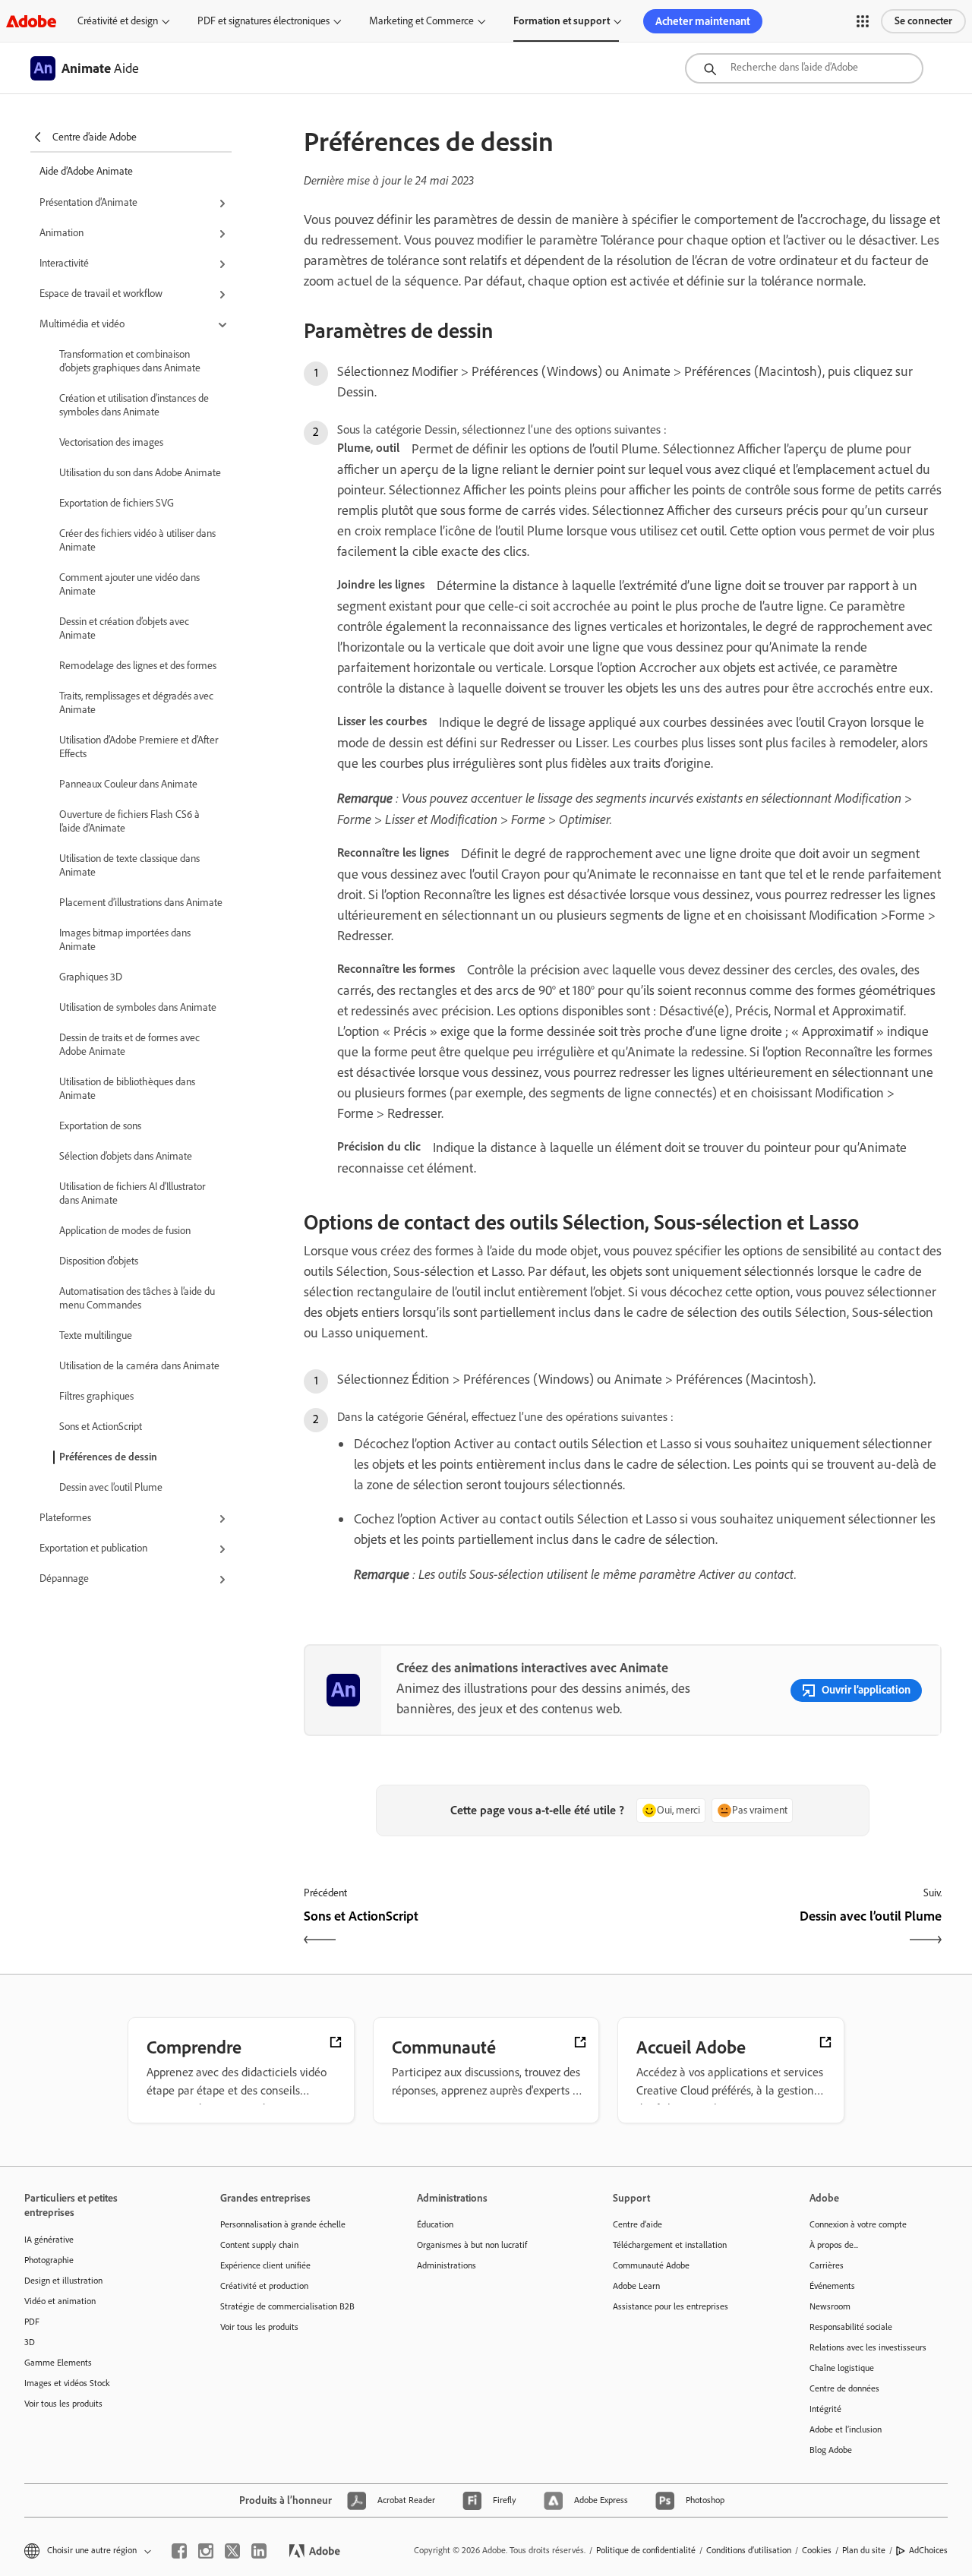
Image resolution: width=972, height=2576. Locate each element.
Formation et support (562, 21)
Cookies (817, 2550)
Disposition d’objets (99, 1261)
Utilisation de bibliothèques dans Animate (127, 1089)
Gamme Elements (58, 2363)
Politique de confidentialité (646, 2550)
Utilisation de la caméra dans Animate (139, 1366)
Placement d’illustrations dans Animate (141, 903)
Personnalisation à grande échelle (283, 2224)
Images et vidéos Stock (67, 2383)
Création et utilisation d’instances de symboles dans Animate (134, 405)
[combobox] (804, 68)
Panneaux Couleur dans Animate (128, 784)
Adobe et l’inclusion (846, 2429)
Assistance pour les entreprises (671, 2306)
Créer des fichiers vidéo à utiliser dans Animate (137, 540)
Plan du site (864, 2550)
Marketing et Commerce (421, 21)
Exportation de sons (100, 1126)
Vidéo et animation (60, 2301)
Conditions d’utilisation (749, 2550)
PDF (32, 2322)
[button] (863, 21)
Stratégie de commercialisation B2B (287, 2306)
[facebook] (179, 2551)
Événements (832, 2286)
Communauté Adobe (651, 2265)
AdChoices (928, 2550)
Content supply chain (259, 2245)
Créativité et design (118, 21)
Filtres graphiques (96, 1396)
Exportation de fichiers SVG (117, 503)
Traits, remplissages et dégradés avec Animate (136, 703)
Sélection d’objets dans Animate (126, 1156)
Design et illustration (63, 2281)
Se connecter (923, 21)
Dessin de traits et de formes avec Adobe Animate (129, 1045)
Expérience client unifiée (265, 2265)
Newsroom (830, 2306)
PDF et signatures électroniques (264, 21)
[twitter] (232, 2551)
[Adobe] (31, 21)
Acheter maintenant (703, 21)
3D (30, 2342)
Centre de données (844, 2388)
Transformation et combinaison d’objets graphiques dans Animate (130, 361)
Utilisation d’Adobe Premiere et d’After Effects (139, 747)
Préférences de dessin (108, 1457)
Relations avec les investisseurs (868, 2347)
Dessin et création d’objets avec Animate (124, 628)
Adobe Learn (636, 2286)
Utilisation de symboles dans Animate (138, 1007)
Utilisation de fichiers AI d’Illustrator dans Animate (132, 1193)
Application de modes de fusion (125, 1231)
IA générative (49, 2240)
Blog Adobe (831, 2450)
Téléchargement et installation (670, 2245)
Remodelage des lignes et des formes (138, 666)
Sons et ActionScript (101, 1427)
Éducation (435, 2224)
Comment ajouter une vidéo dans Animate (129, 584)
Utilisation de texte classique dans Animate (129, 865)
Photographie (49, 2260)
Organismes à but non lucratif (472, 2245)
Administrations (447, 2265)
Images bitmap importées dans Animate (125, 940)
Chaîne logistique (842, 2368)
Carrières (827, 2265)
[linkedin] (259, 2551)
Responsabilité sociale (851, 2327)
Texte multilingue (96, 1335)
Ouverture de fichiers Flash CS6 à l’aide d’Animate (129, 821)
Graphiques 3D (91, 977)
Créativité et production (264, 2286)
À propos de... (834, 2245)
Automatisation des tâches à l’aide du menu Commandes (137, 1298)
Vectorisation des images (111, 442)
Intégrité (825, 2409)
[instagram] (206, 2551)
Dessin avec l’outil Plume (111, 1487)
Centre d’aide (637, 2224)
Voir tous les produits (63, 2404)
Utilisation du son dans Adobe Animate (140, 473)
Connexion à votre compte (858, 2224)
